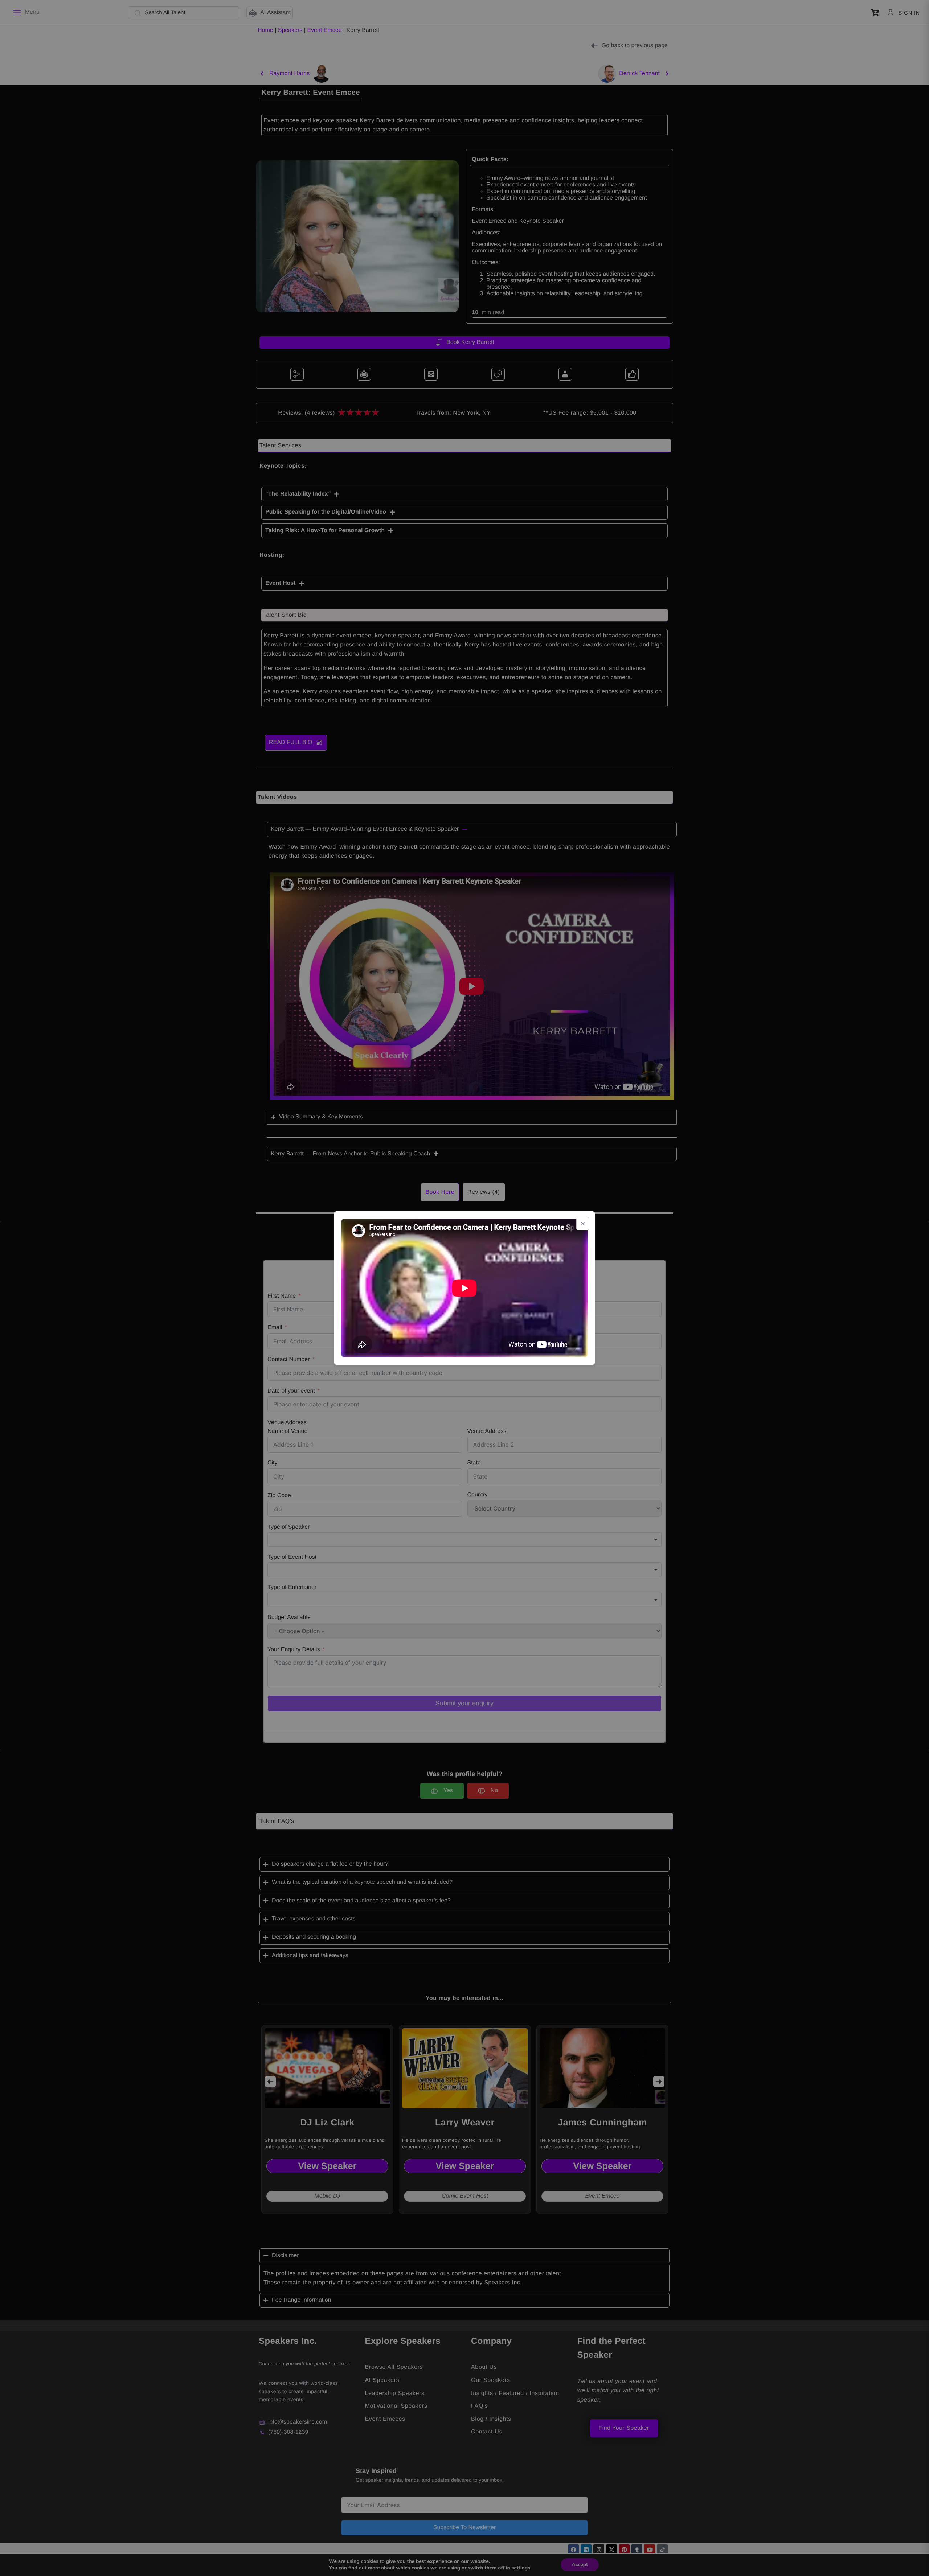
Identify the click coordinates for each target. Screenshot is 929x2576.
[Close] (583, 1224)
